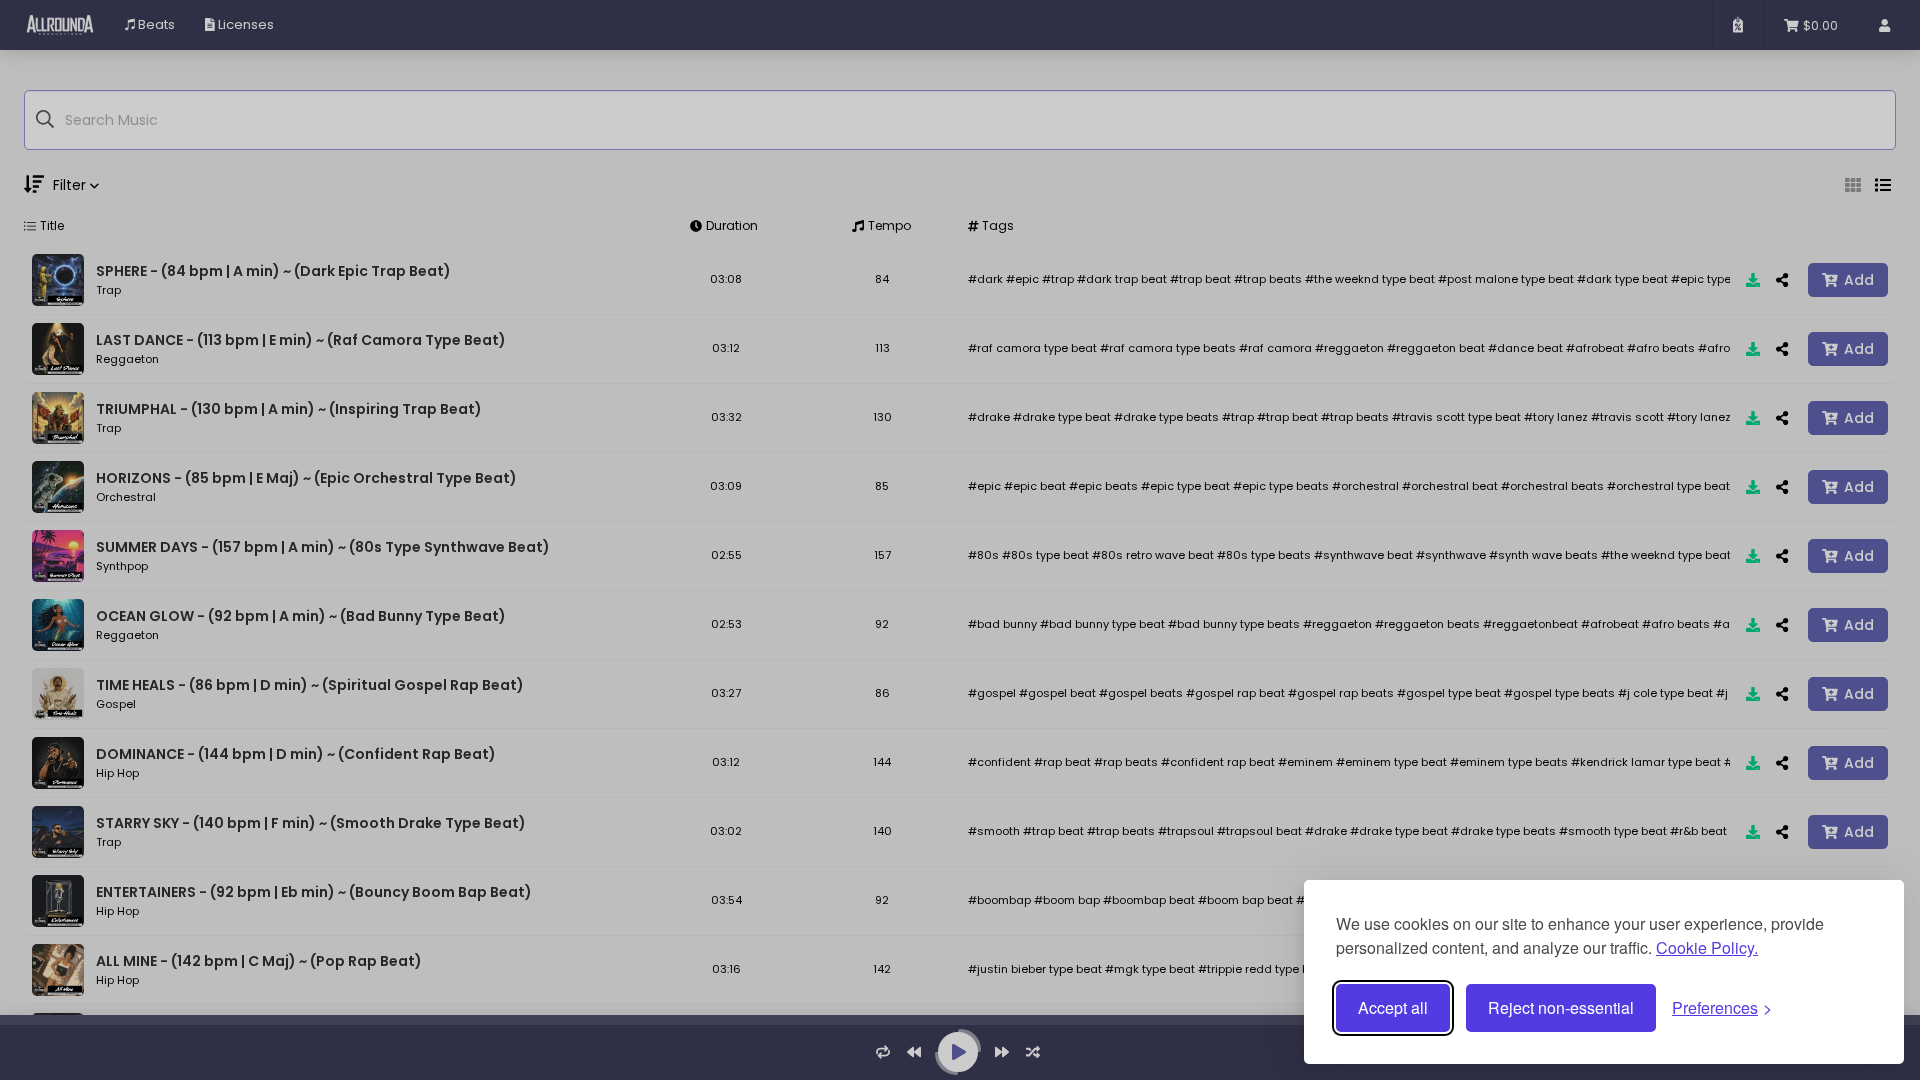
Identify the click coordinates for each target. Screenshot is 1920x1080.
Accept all (1393, 1007)
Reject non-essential (1561, 1007)
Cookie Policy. (1707, 947)
